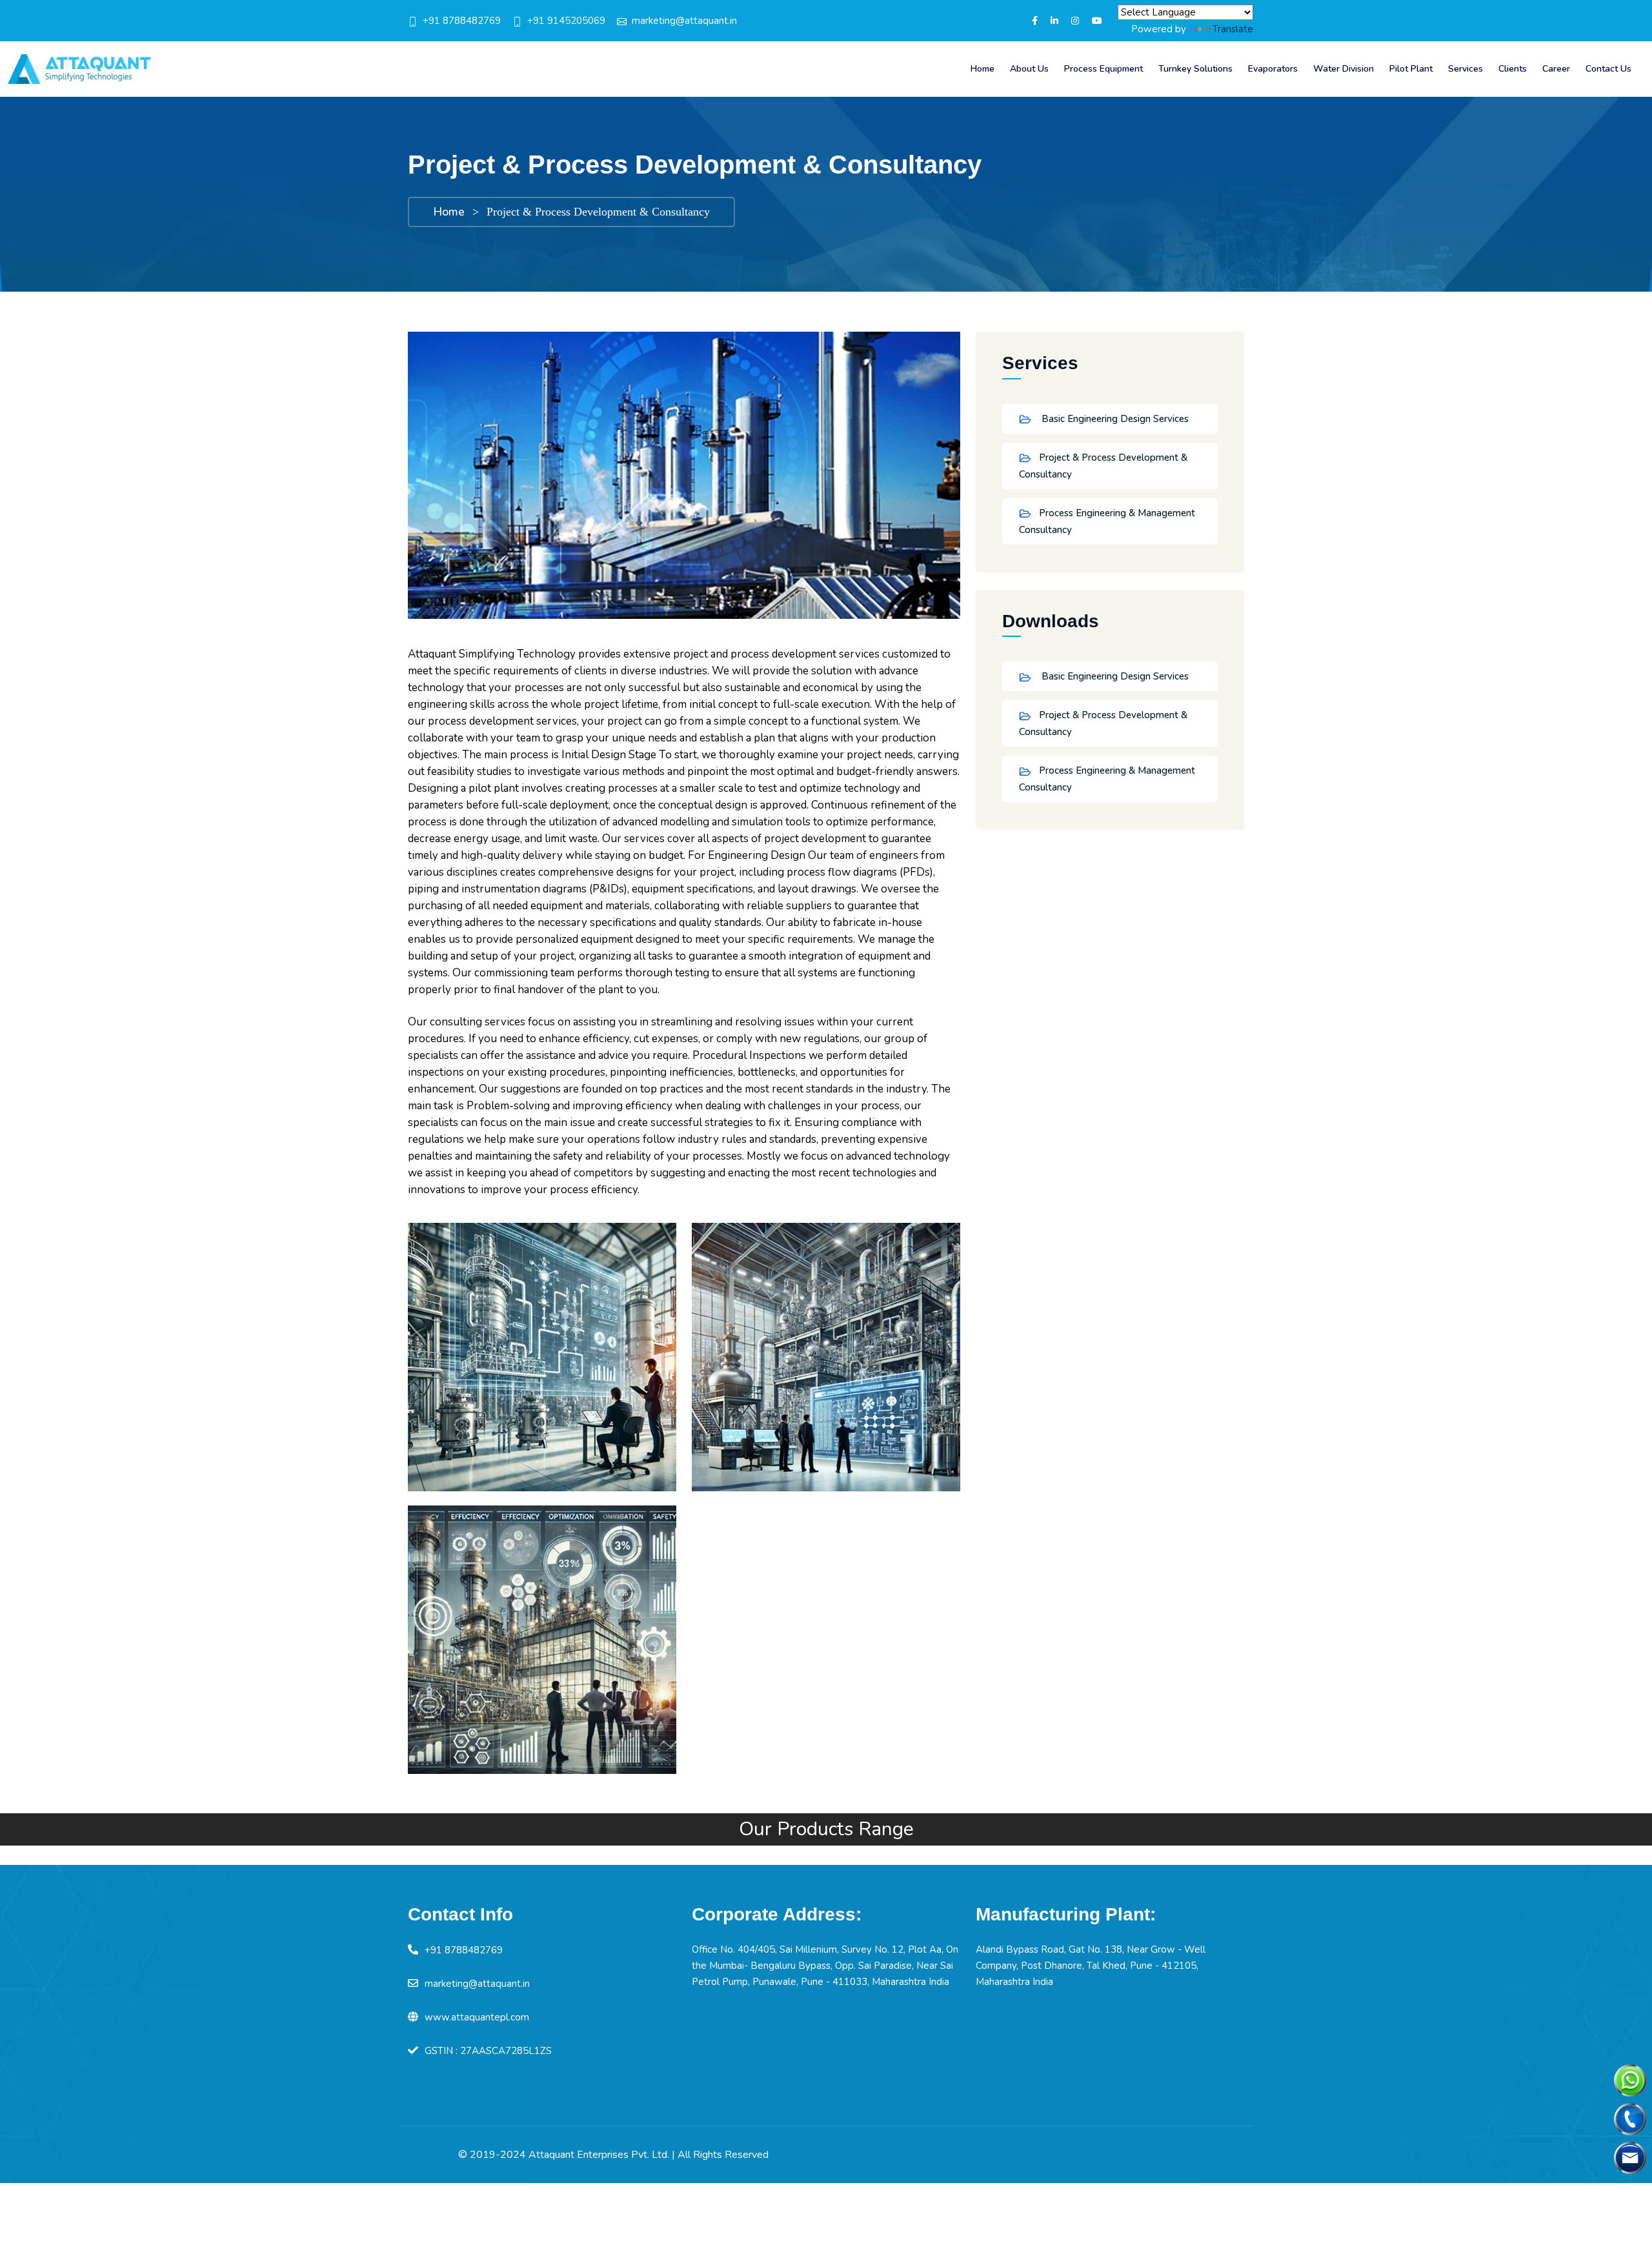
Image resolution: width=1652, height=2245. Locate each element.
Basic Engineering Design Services (1114, 419)
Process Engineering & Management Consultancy (1107, 521)
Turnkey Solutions (1195, 69)
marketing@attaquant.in (684, 21)
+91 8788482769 (462, 21)
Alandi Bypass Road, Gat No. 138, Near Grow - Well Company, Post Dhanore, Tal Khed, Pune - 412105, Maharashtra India (1091, 1966)
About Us (1029, 69)
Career (1556, 69)
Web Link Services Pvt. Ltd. (1184, 2155)
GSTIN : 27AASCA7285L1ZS (488, 2051)
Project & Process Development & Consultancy (1103, 466)
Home (982, 69)
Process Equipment (1103, 69)
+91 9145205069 (566, 21)
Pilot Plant (1411, 69)
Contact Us (1608, 69)
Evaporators (1273, 69)
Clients (1513, 69)
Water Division (1344, 69)
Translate (1233, 29)
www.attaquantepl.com (477, 2017)
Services (1466, 69)
